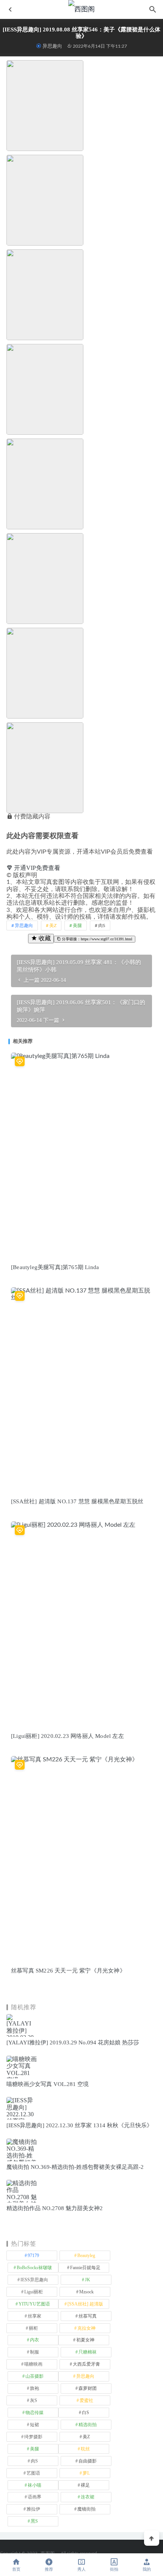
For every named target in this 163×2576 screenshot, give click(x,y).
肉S (102, 926)
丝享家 (34, 2316)
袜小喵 (34, 2485)
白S (85, 2413)
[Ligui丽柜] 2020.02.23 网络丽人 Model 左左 (67, 1736)
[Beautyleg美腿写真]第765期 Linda (55, 1267)
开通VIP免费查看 (36, 868)
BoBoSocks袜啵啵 (34, 2268)
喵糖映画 (33, 2364)
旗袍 (34, 2388)
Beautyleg (86, 2256)
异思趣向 (52, 46)
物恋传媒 (34, 2413)
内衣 (34, 2340)
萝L (86, 2473)
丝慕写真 (88, 2316)
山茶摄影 (34, 2376)
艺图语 (33, 2473)
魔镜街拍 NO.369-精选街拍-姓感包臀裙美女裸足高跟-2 (75, 2167)
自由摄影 (88, 2461)
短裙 (34, 2425)
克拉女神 (86, 2328)
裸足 (85, 2485)
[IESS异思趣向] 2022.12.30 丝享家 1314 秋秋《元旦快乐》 (79, 2125)
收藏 (44, 938)
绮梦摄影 (33, 2437)
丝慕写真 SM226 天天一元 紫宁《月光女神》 (68, 1971)
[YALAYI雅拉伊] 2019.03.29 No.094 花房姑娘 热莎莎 (73, 2042)
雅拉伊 (33, 2509)
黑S (34, 2521)
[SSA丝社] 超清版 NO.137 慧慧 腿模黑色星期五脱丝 (77, 1501)
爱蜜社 (86, 2400)
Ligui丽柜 (34, 2292)
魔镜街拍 (86, 2509)
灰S (34, 2400)
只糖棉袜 (88, 2352)
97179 (33, 2256)
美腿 (77, 926)
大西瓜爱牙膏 (86, 2364)
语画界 (34, 2497)
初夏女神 (85, 2340)
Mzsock (86, 2292)
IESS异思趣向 (34, 2280)
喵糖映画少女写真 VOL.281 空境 (48, 2084)
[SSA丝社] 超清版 (85, 2304)
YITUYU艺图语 (34, 2304)
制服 (34, 2352)
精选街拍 (88, 2425)
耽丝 (85, 2449)
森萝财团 (88, 2388)
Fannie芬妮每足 (85, 2268)
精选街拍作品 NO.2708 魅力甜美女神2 (55, 2208)
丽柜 (33, 2328)
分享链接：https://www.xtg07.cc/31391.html (96, 939)
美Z (53, 926)
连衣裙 (88, 2497)
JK (88, 2280)
